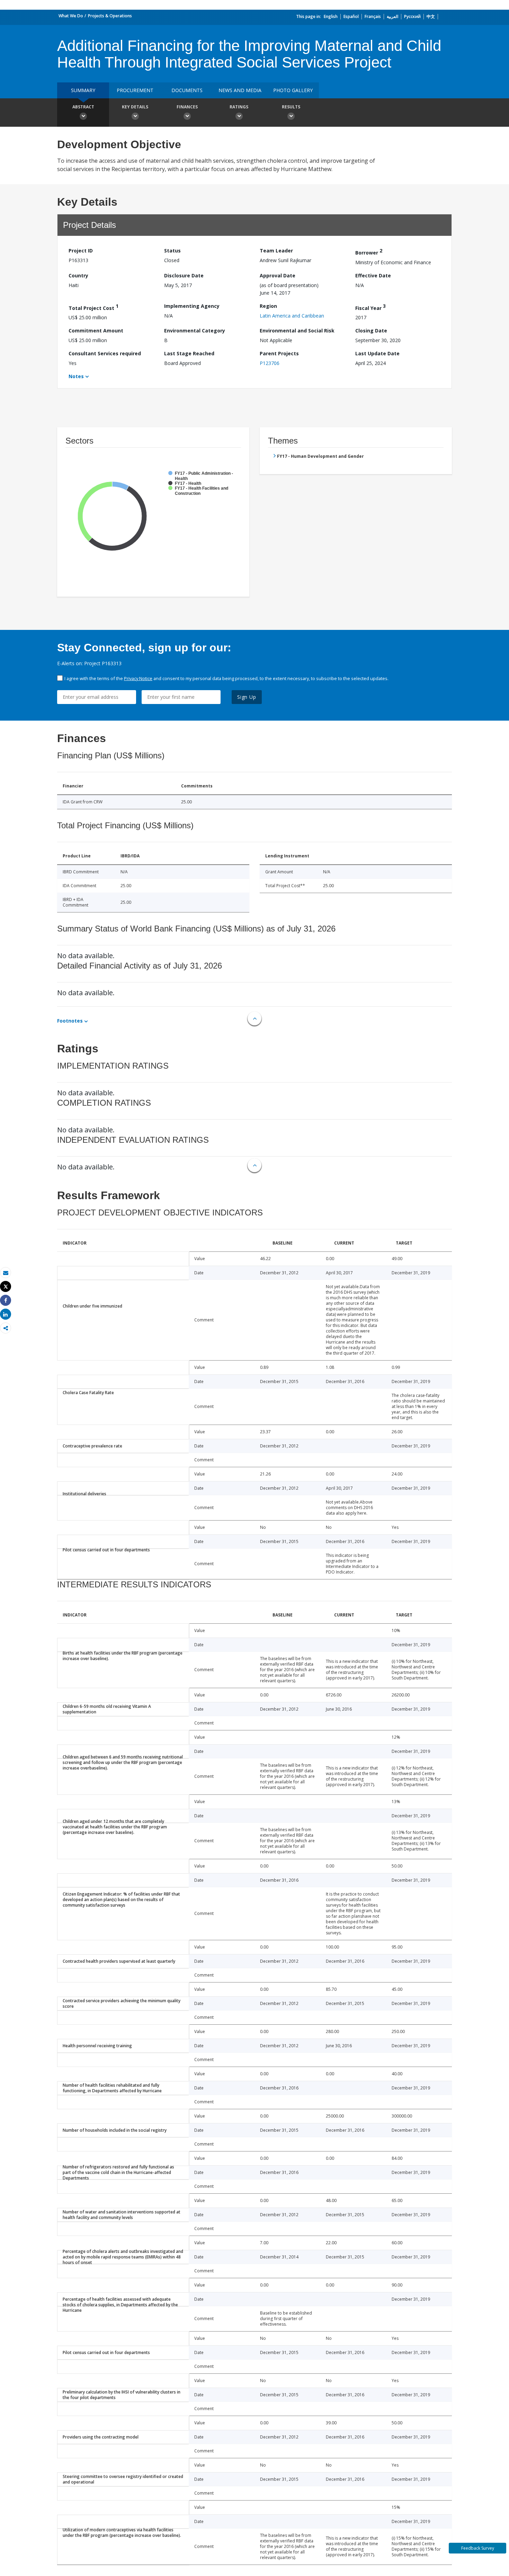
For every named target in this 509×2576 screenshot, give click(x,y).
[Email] (6, 1273)
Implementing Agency (192, 306)
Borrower (369, 252)
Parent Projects (279, 353)
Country (78, 275)
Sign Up (247, 697)
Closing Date (371, 331)
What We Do (71, 16)
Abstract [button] (83, 107)
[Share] (6, 1300)
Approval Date (278, 275)
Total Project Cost (93, 307)
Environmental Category (195, 331)
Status (172, 251)
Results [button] (291, 107)
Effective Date (373, 275)
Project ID (81, 251)
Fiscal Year (370, 307)
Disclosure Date (184, 275)
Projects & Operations (110, 16)
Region (268, 306)
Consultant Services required (105, 353)
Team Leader (276, 251)
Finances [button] (187, 107)
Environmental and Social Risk (297, 331)
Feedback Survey (478, 2548)
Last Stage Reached (189, 353)
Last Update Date (377, 353)
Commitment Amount (96, 331)
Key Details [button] (135, 107)
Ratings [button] (239, 107)
